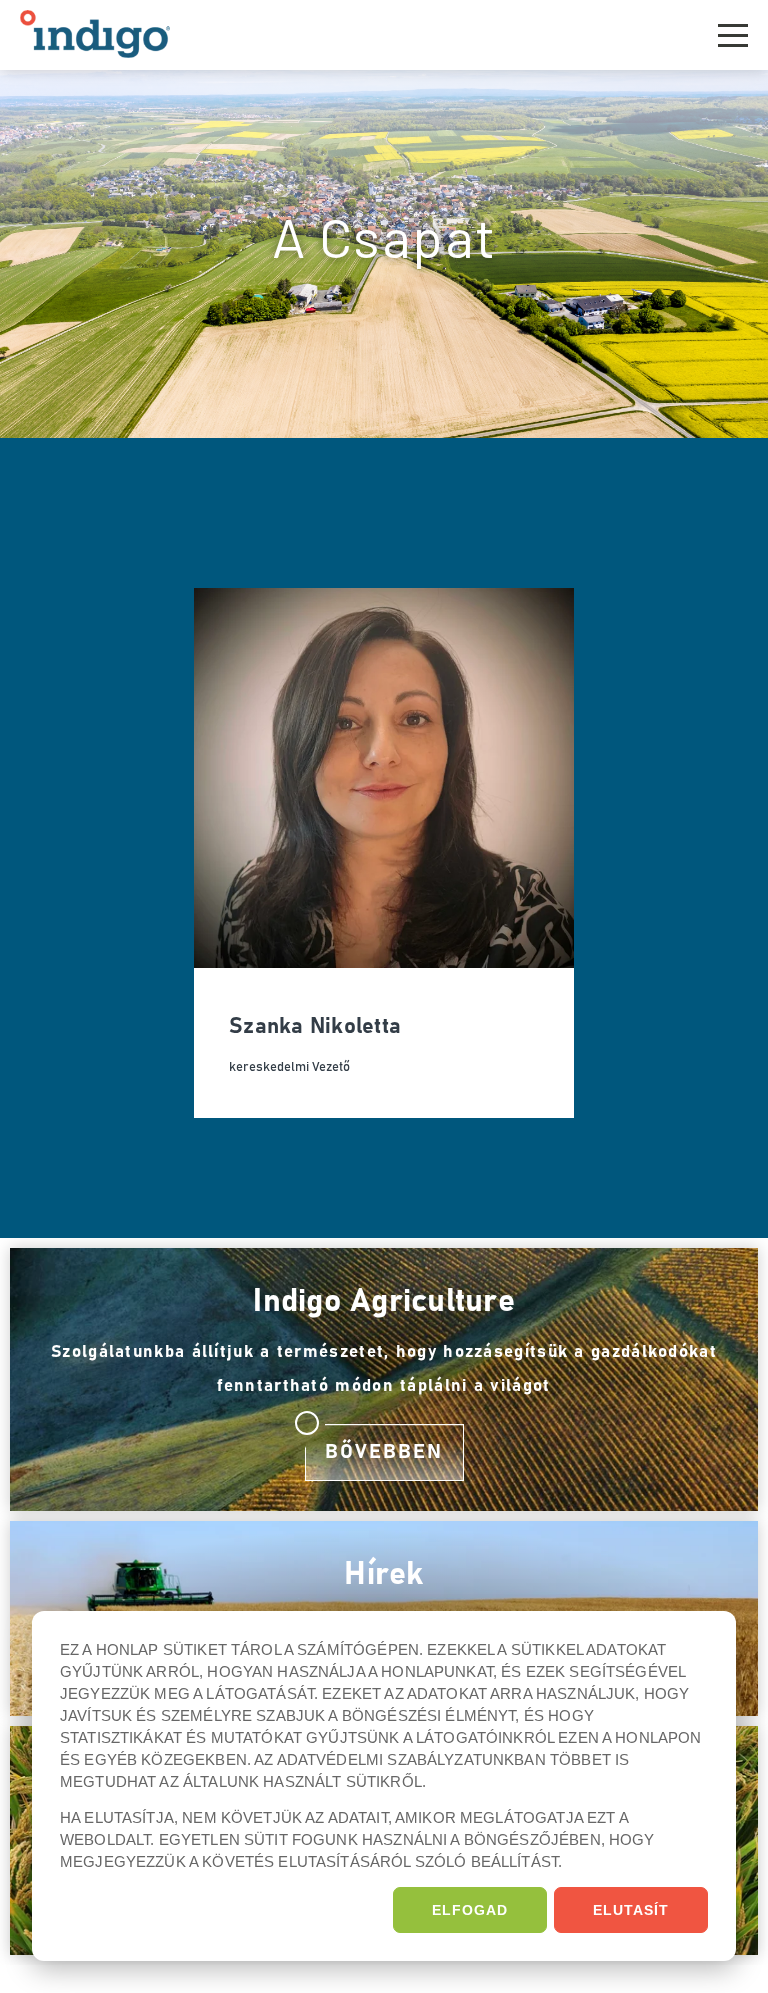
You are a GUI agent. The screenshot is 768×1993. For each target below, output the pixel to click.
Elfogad (470, 1910)
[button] (733, 32)
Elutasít (631, 1910)
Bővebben (384, 1452)
